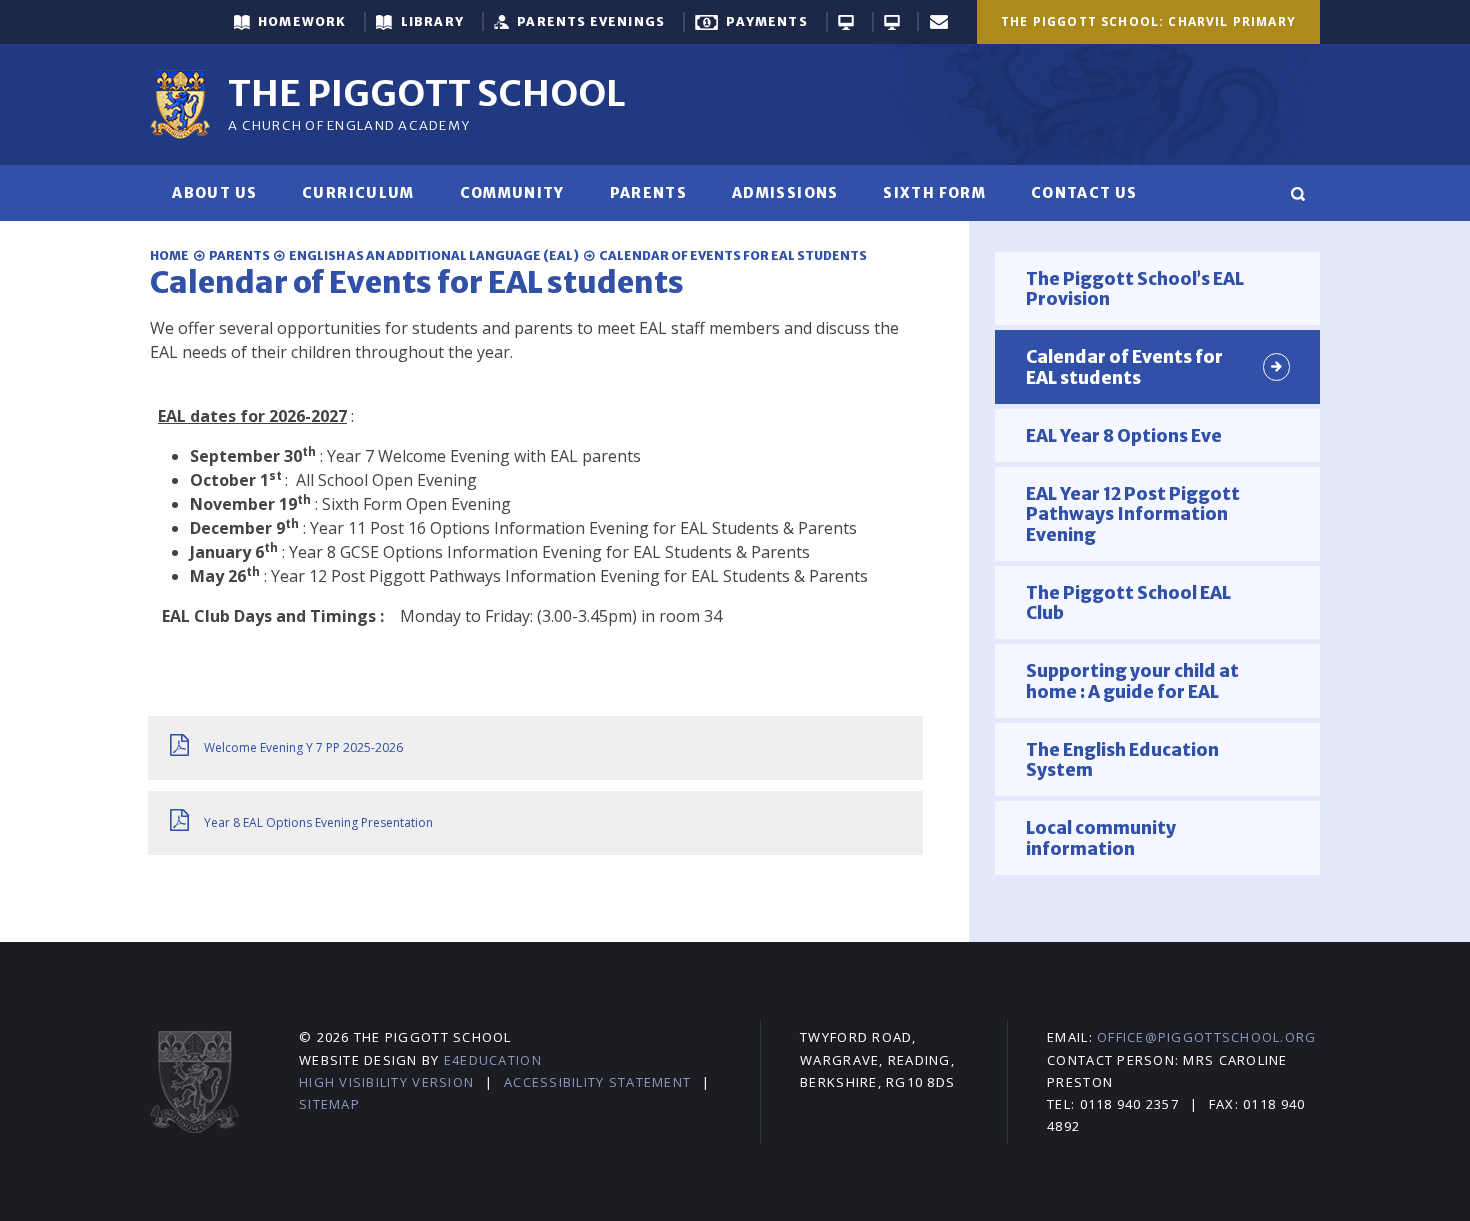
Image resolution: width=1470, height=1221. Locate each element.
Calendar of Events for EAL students (733, 255)
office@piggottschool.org (1206, 1037)
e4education (493, 1060)
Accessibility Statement (597, 1082)
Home (169, 255)
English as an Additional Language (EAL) (434, 255)
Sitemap (329, 1104)
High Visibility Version (386, 1082)
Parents (239, 255)
